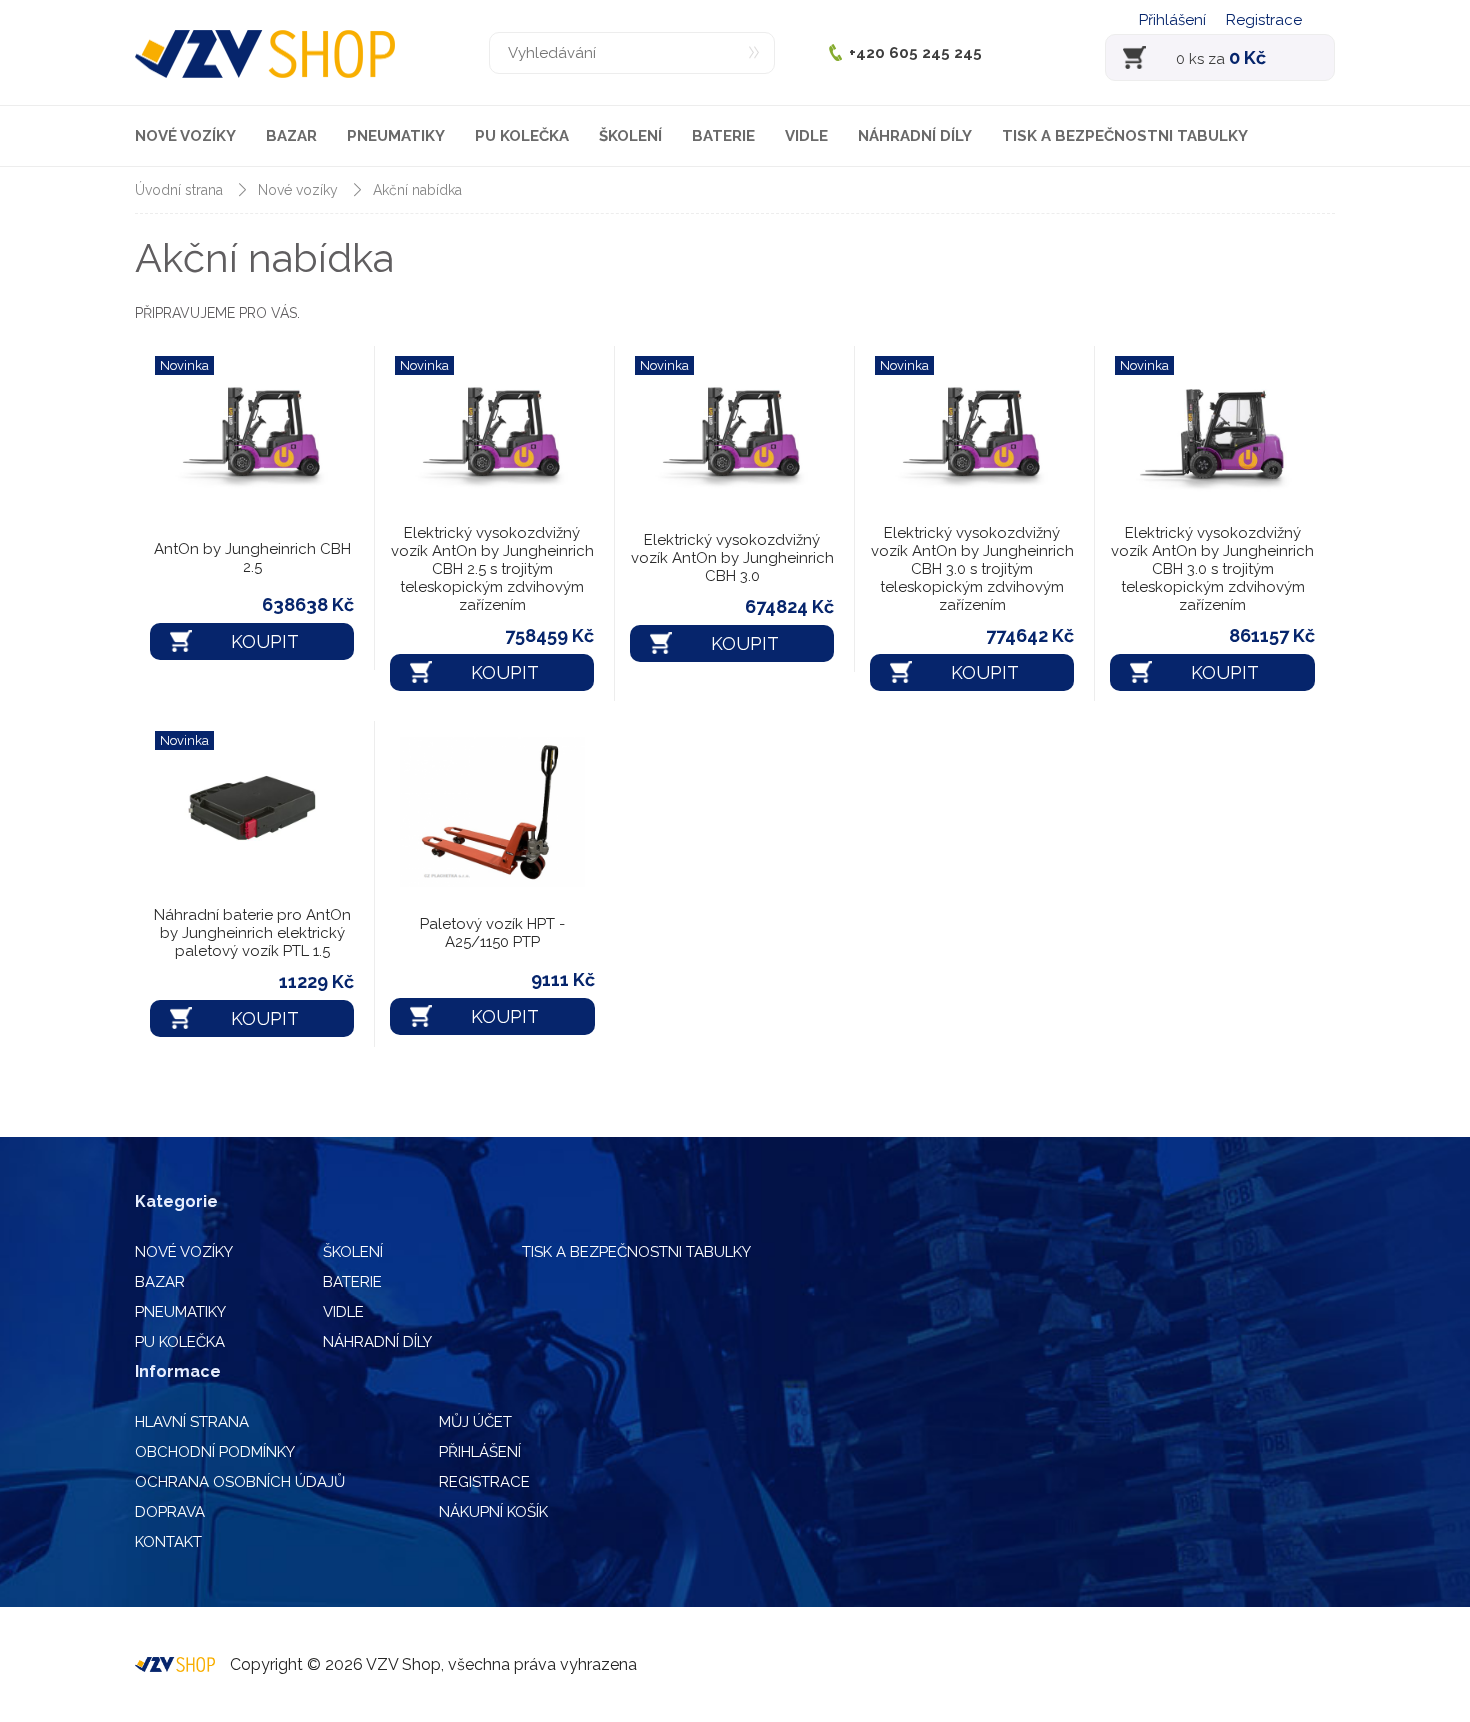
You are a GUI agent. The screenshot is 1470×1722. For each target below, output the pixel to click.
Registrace (1264, 20)
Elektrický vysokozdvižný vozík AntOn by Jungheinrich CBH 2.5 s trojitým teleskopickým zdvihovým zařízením (492, 569)
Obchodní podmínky (215, 1452)
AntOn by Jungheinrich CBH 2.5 (252, 558)
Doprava (170, 1512)
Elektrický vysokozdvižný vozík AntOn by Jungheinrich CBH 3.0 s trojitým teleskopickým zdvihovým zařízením (972, 569)
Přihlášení (1172, 20)
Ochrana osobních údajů (240, 1482)
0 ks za (1221, 57)
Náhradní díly (915, 136)
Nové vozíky (185, 136)
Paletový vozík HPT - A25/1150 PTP (492, 933)
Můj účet (475, 1422)
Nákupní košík (493, 1512)
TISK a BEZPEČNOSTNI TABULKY (1125, 136)
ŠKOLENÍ (630, 136)
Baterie (723, 136)
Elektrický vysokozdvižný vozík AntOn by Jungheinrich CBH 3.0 (732, 558)
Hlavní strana (192, 1422)
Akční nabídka (417, 190)
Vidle (806, 136)
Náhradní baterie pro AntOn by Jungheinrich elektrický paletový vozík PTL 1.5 (252, 933)
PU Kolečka (522, 136)
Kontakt (168, 1542)
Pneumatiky (396, 136)
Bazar (291, 136)
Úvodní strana (179, 190)
